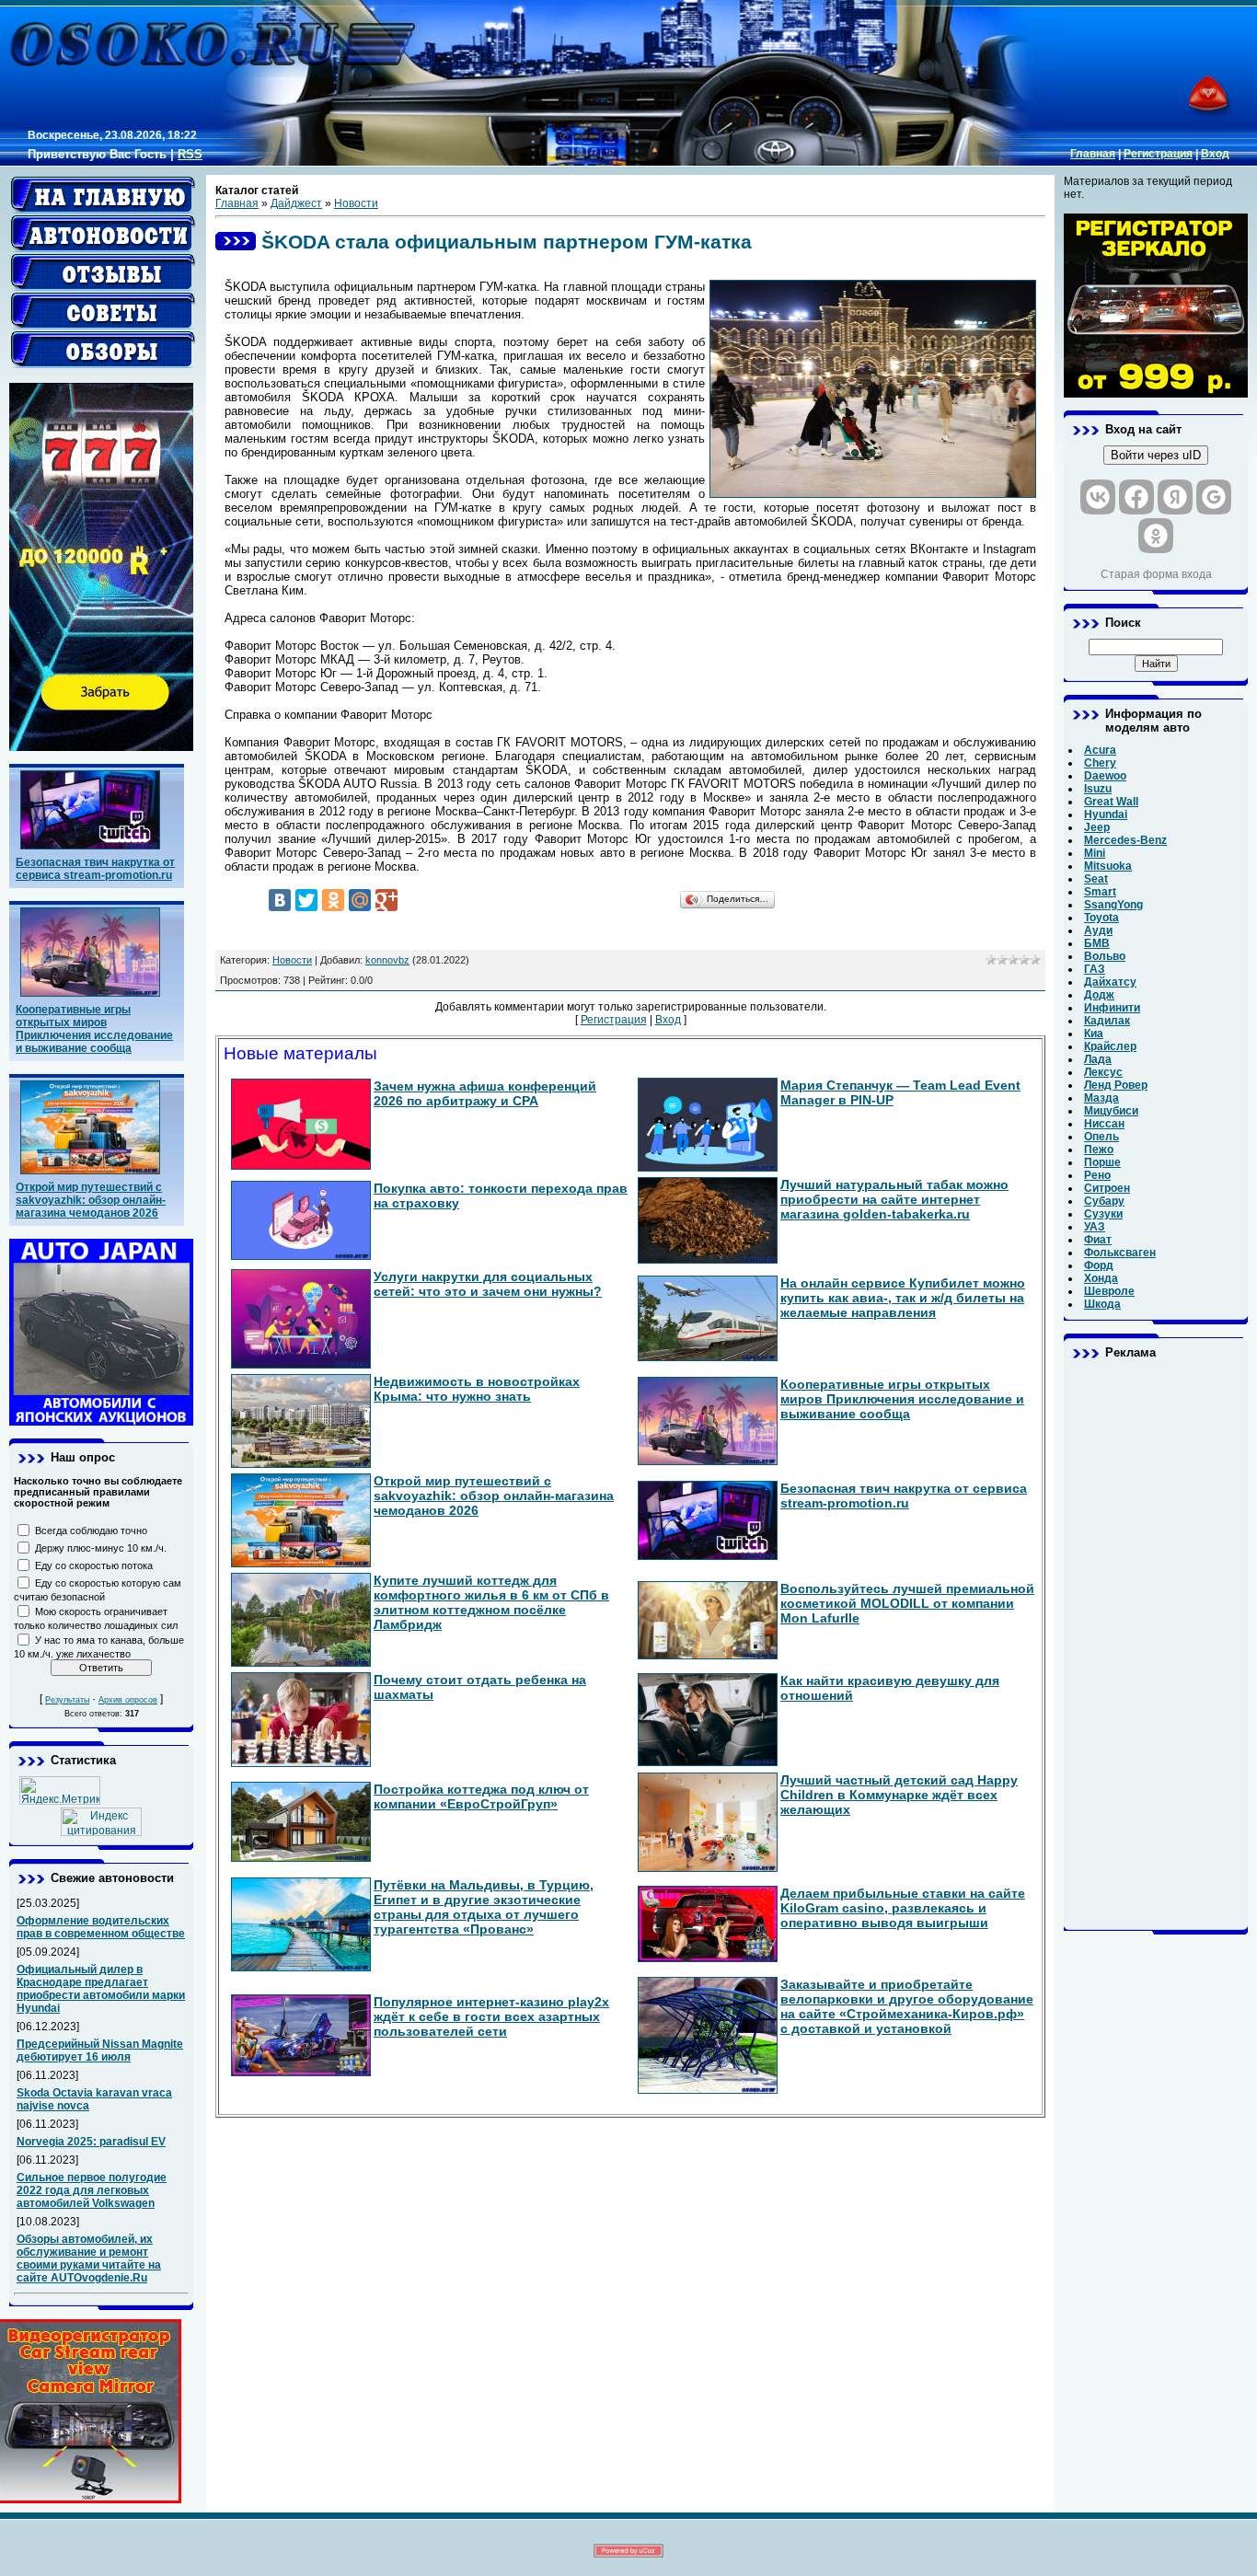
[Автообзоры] (103, 350)
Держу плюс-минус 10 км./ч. (101, 1548)
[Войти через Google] (1214, 497)
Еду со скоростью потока (94, 1565)
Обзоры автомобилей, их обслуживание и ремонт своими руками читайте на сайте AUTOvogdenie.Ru (89, 2258)
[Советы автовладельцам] (103, 311)
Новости (356, 203)
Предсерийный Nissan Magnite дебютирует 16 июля (100, 2050)
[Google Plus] (386, 900)
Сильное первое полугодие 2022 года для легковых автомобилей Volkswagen (92, 2190)
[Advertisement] (1156, 1645)
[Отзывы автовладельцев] (103, 272)
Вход (1215, 154)
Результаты (67, 1700)
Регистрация (1158, 154)
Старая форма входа (1156, 574)
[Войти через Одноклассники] (1156, 536)
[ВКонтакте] (280, 900)
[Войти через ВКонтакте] (1098, 497)
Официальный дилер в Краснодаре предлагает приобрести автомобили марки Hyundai (101, 1989)
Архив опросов (128, 1700)
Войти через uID (1156, 455)
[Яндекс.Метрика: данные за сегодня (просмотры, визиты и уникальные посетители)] (60, 1790)
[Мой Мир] (360, 900)
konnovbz (387, 960)
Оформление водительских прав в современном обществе (101, 1927)
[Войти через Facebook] (1136, 497)
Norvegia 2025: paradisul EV (91, 2142)
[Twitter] (306, 900)
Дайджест (296, 203)
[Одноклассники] (333, 900)
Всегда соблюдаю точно (91, 1531)
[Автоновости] (103, 234)
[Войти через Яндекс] (1175, 497)
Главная (1093, 154)
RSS (190, 154)
